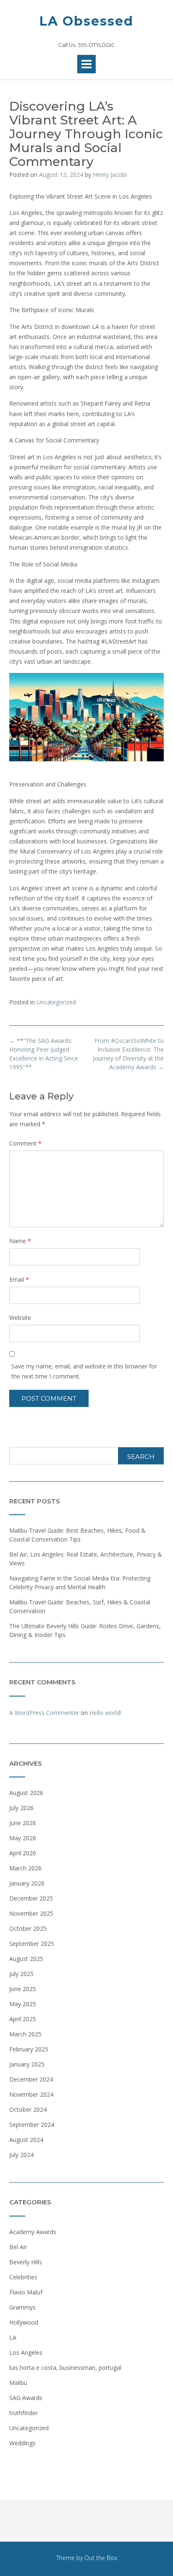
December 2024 (31, 2079)
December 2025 (31, 1898)
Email (19, 1279)
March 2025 (25, 2034)
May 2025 (23, 2004)
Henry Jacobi (110, 175)
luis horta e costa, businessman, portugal (65, 2368)
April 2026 (23, 1853)
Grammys (22, 2307)
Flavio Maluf (26, 2292)
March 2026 (25, 1868)
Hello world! (105, 1713)
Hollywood (24, 2322)
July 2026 (21, 1808)
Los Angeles (26, 2352)
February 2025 (29, 2049)
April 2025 (23, 2019)
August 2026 (26, 1793)
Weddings (22, 2443)
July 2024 (21, 2155)
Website (20, 1318)
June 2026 (23, 1823)
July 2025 (21, 1974)
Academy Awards (33, 2232)
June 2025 (23, 1989)
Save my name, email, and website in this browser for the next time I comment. (84, 1371)
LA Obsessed (86, 21)
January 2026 (27, 1883)
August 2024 (26, 2140)
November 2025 (31, 1913)
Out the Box (101, 2558)
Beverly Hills (26, 2262)
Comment (25, 1143)
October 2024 (28, 2109)
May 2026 (23, 1838)
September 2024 (32, 2125)
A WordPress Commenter (44, 1713)
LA (13, 2337)
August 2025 (26, 1959)
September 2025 (32, 1944)
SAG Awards (26, 2398)
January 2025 (27, 2064)
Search (141, 1457)
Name (20, 1241)
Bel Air (18, 2247)
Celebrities (23, 2277)
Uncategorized (56, 1002)
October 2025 (28, 1928)
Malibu (18, 2383)
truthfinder (24, 2413)
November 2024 (31, 2094)
